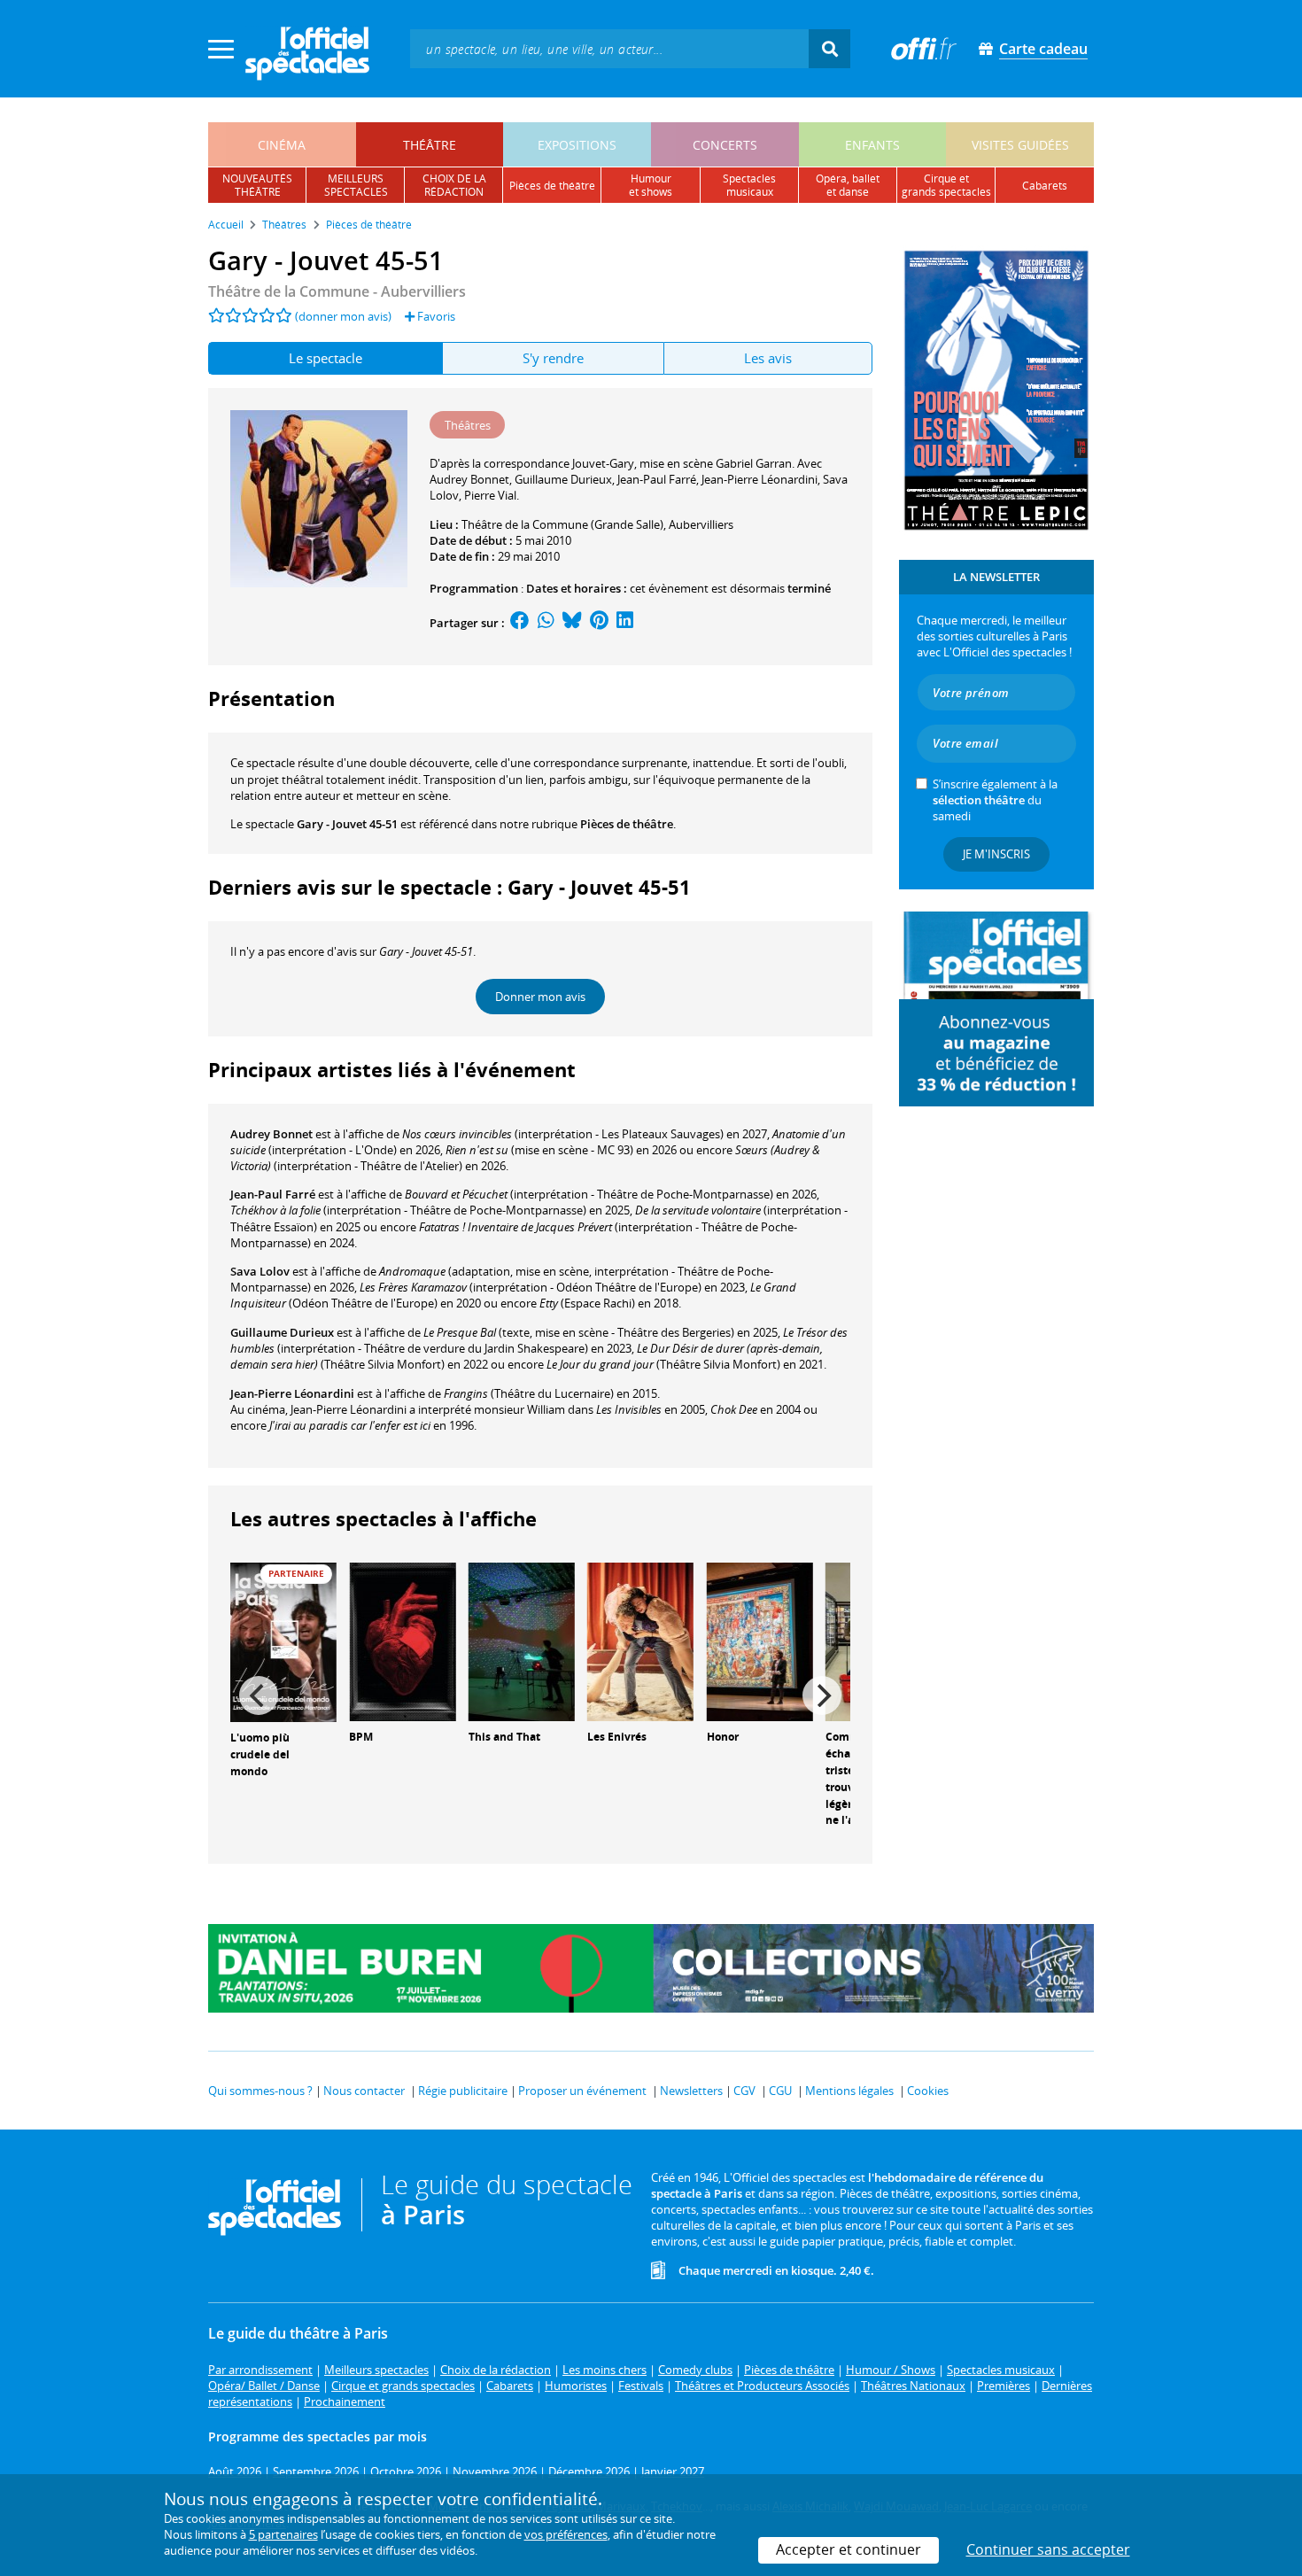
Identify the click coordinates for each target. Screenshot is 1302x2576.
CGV (744, 2091)
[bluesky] (572, 623)
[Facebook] (520, 623)
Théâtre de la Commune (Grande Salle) (562, 524)
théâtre (430, 145)
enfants (872, 145)
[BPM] (402, 1641)
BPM (361, 1737)
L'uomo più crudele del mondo (260, 1754)
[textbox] (609, 48)
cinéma (282, 145)
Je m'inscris (996, 854)
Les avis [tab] (768, 358)
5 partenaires (283, 2534)
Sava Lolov (260, 1271)
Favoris (435, 316)
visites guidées (1020, 145)
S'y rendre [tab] (553, 358)
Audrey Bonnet (271, 1134)
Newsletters (691, 2091)
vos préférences (566, 2534)
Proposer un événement (582, 2091)
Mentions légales (849, 2091)
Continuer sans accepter (1048, 2549)
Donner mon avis (540, 997)
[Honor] (760, 1641)
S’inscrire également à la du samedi (995, 800)
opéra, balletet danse (848, 185)
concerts (725, 145)
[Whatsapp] (546, 623)
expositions (577, 145)
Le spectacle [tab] (325, 358)
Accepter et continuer (849, 2549)
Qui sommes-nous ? (260, 2091)
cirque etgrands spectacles (946, 185)
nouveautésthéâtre (257, 185)
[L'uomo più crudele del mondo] (283, 1641)
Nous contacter (364, 2091)
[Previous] (259, 1695)
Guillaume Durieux (282, 1332)
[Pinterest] (599, 623)
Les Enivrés (617, 1737)
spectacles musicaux (749, 185)
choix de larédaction (454, 185)
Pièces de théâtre (627, 824)
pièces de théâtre (552, 186)
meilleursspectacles (356, 185)
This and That (504, 1737)
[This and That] (522, 1641)
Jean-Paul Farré (273, 1194)
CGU (780, 2091)
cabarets (1045, 186)
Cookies (928, 2091)
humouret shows (651, 185)
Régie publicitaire (463, 2091)
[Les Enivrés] (640, 1641)
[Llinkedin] (625, 623)
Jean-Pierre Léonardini (292, 1393)
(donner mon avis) (343, 316)
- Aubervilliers (337, 291)
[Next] (822, 1695)
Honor (723, 1737)
